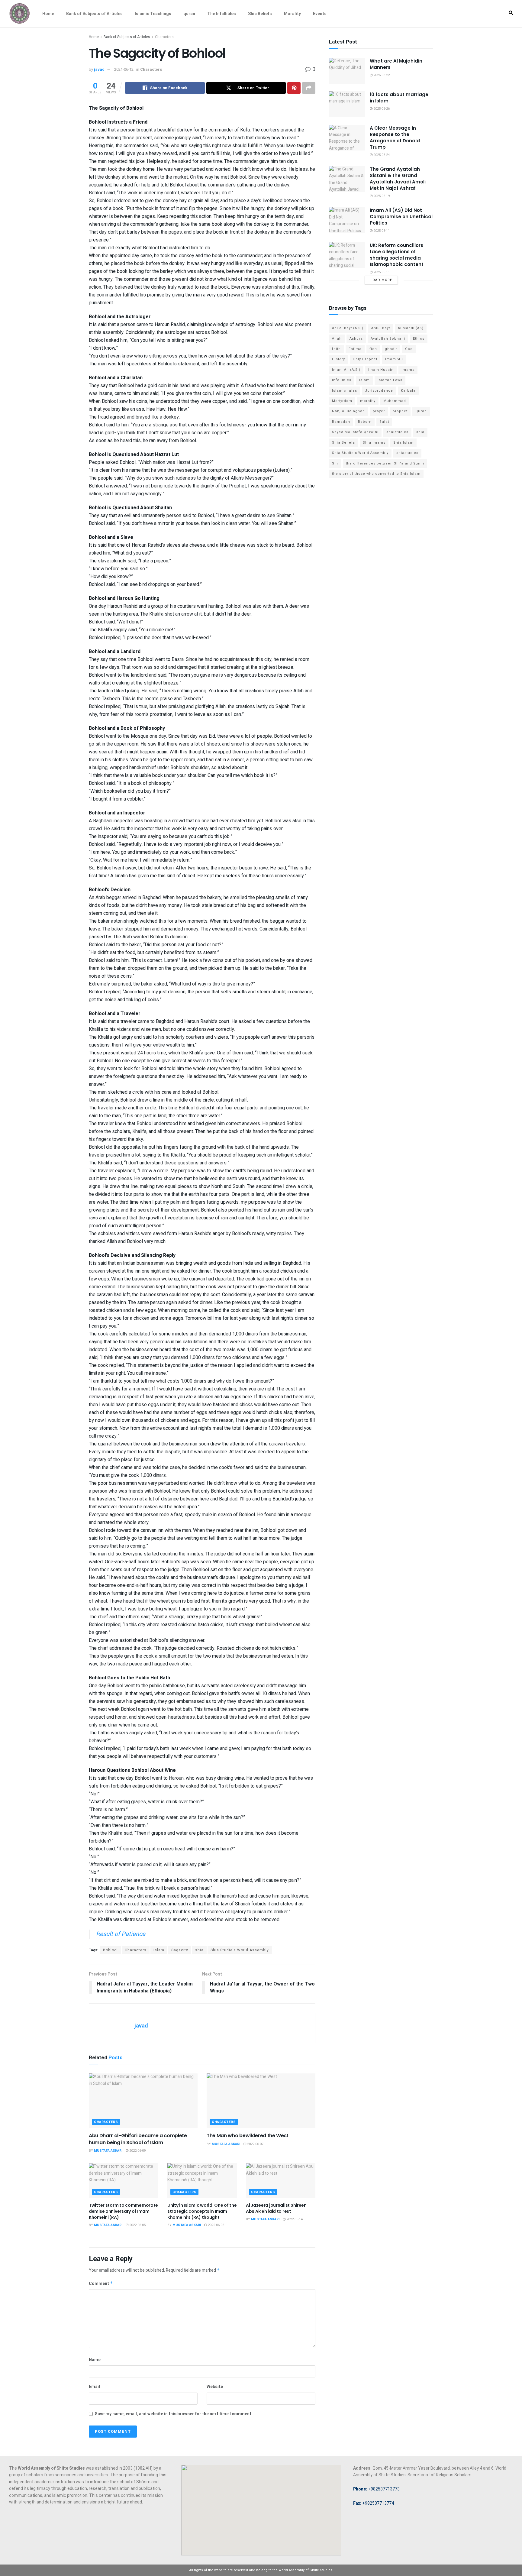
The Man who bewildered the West (248, 2136)
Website (215, 2387)
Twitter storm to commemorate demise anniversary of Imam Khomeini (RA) (123, 2211)
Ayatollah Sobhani (388, 339)
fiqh (373, 349)
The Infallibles (222, 14)
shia (199, 1950)
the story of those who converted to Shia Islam (376, 474)
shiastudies (407, 453)
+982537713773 (376, 2489)
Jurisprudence (379, 391)
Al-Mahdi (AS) (411, 328)
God (409, 349)
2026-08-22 (381, 75)
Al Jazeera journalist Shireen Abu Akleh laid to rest (276, 2208)
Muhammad (395, 401)
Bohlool (110, 1950)
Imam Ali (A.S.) (346, 370)
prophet (400, 411)
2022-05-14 (294, 2219)
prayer (379, 411)
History (338, 359)
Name (95, 2360)
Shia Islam (403, 443)
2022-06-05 (137, 2225)
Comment (101, 2284)
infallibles (342, 380)
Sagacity (180, 1950)
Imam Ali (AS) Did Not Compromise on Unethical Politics (401, 217)
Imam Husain (381, 370)
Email (94, 2387)
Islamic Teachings (153, 14)
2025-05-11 (381, 231)
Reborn (365, 422)
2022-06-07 (255, 2144)
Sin (335, 463)
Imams (408, 370)
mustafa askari (108, 2151)
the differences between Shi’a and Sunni (385, 463)
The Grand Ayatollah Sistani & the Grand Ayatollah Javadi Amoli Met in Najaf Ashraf (398, 179)
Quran (421, 411)
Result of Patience (121, 1934)
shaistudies (397, 432)
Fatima (355, 349)
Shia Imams (374, 443)
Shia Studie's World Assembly (240, 1950)
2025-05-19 (381, 196)
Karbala (408, 391)
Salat (384, 422)
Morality (292, 14)
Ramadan (341, 422)
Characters (164, 37)
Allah (337, 339)
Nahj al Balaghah (348, 411)
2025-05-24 (381, 155)
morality (368, 401)
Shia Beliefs (260, 14)
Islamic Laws (390, 380)
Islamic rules (345, 391)
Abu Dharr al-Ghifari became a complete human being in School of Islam (138, 2139)
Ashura (356, 339)
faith (336, 349)
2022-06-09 (137, 2151)
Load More (381, 280)
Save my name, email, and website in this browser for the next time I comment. (174, 2414)
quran (189, 14)
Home (48, 14)
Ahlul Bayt (381, 328)
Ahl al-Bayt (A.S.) (348, 328)
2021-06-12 (124, 69)
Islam (159, 1950)
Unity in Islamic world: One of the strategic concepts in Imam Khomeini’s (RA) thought (202, 2211)
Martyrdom (342, 401)
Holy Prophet (365, 359)
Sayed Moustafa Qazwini (355, 432)
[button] (511, 13)
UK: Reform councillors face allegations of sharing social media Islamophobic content (397, 255)
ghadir (391, 349)
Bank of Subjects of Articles (94, 14)
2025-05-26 (381, 109)
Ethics (419, 339)
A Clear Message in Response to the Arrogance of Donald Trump (395, 138)
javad (99, 69)
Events (320, 14)
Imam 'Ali (394, 359)
